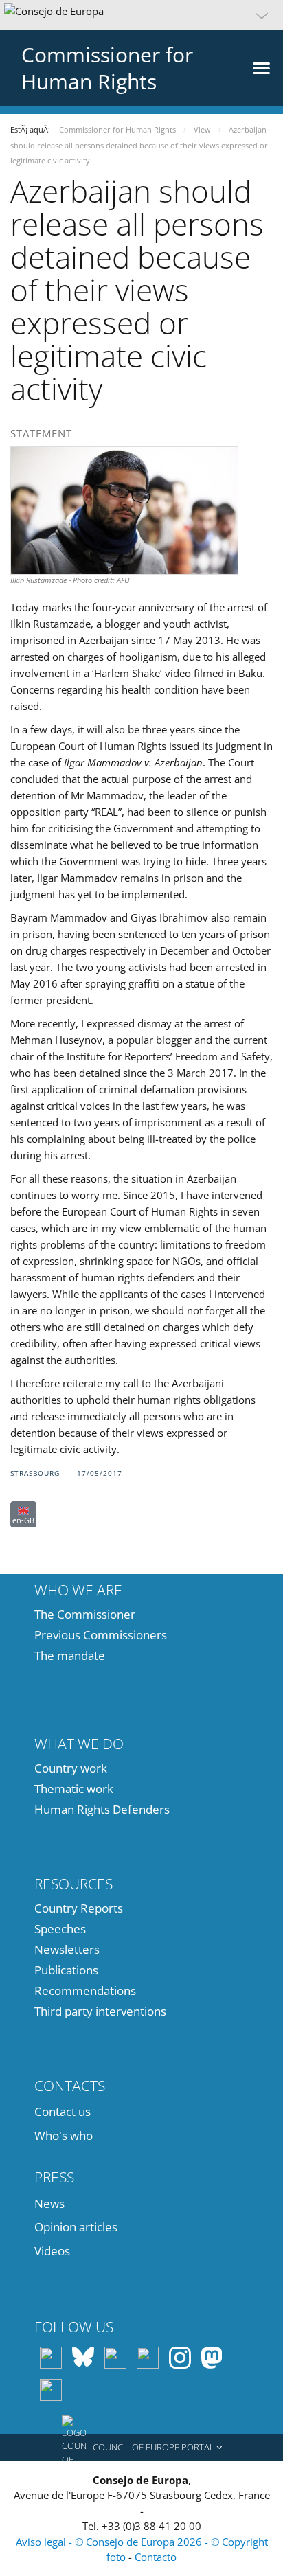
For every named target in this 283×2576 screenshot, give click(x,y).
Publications (66, 1970)
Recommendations (85, 1991)
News (49, 2203)
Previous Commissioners (101, 1635)
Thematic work (74, 1789)
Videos (52, 2251)
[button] (141, 15)
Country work (71, 1768)
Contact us (63, 2111)
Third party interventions (100, 2011)
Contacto (156, 2557)
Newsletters (67, 1949)
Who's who (64, 2135)
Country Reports (79, 1908)
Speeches (60, 1929)
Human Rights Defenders (102, 1809)
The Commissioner (85, 1614)
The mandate (70, 1655)
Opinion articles (76, 2227)
